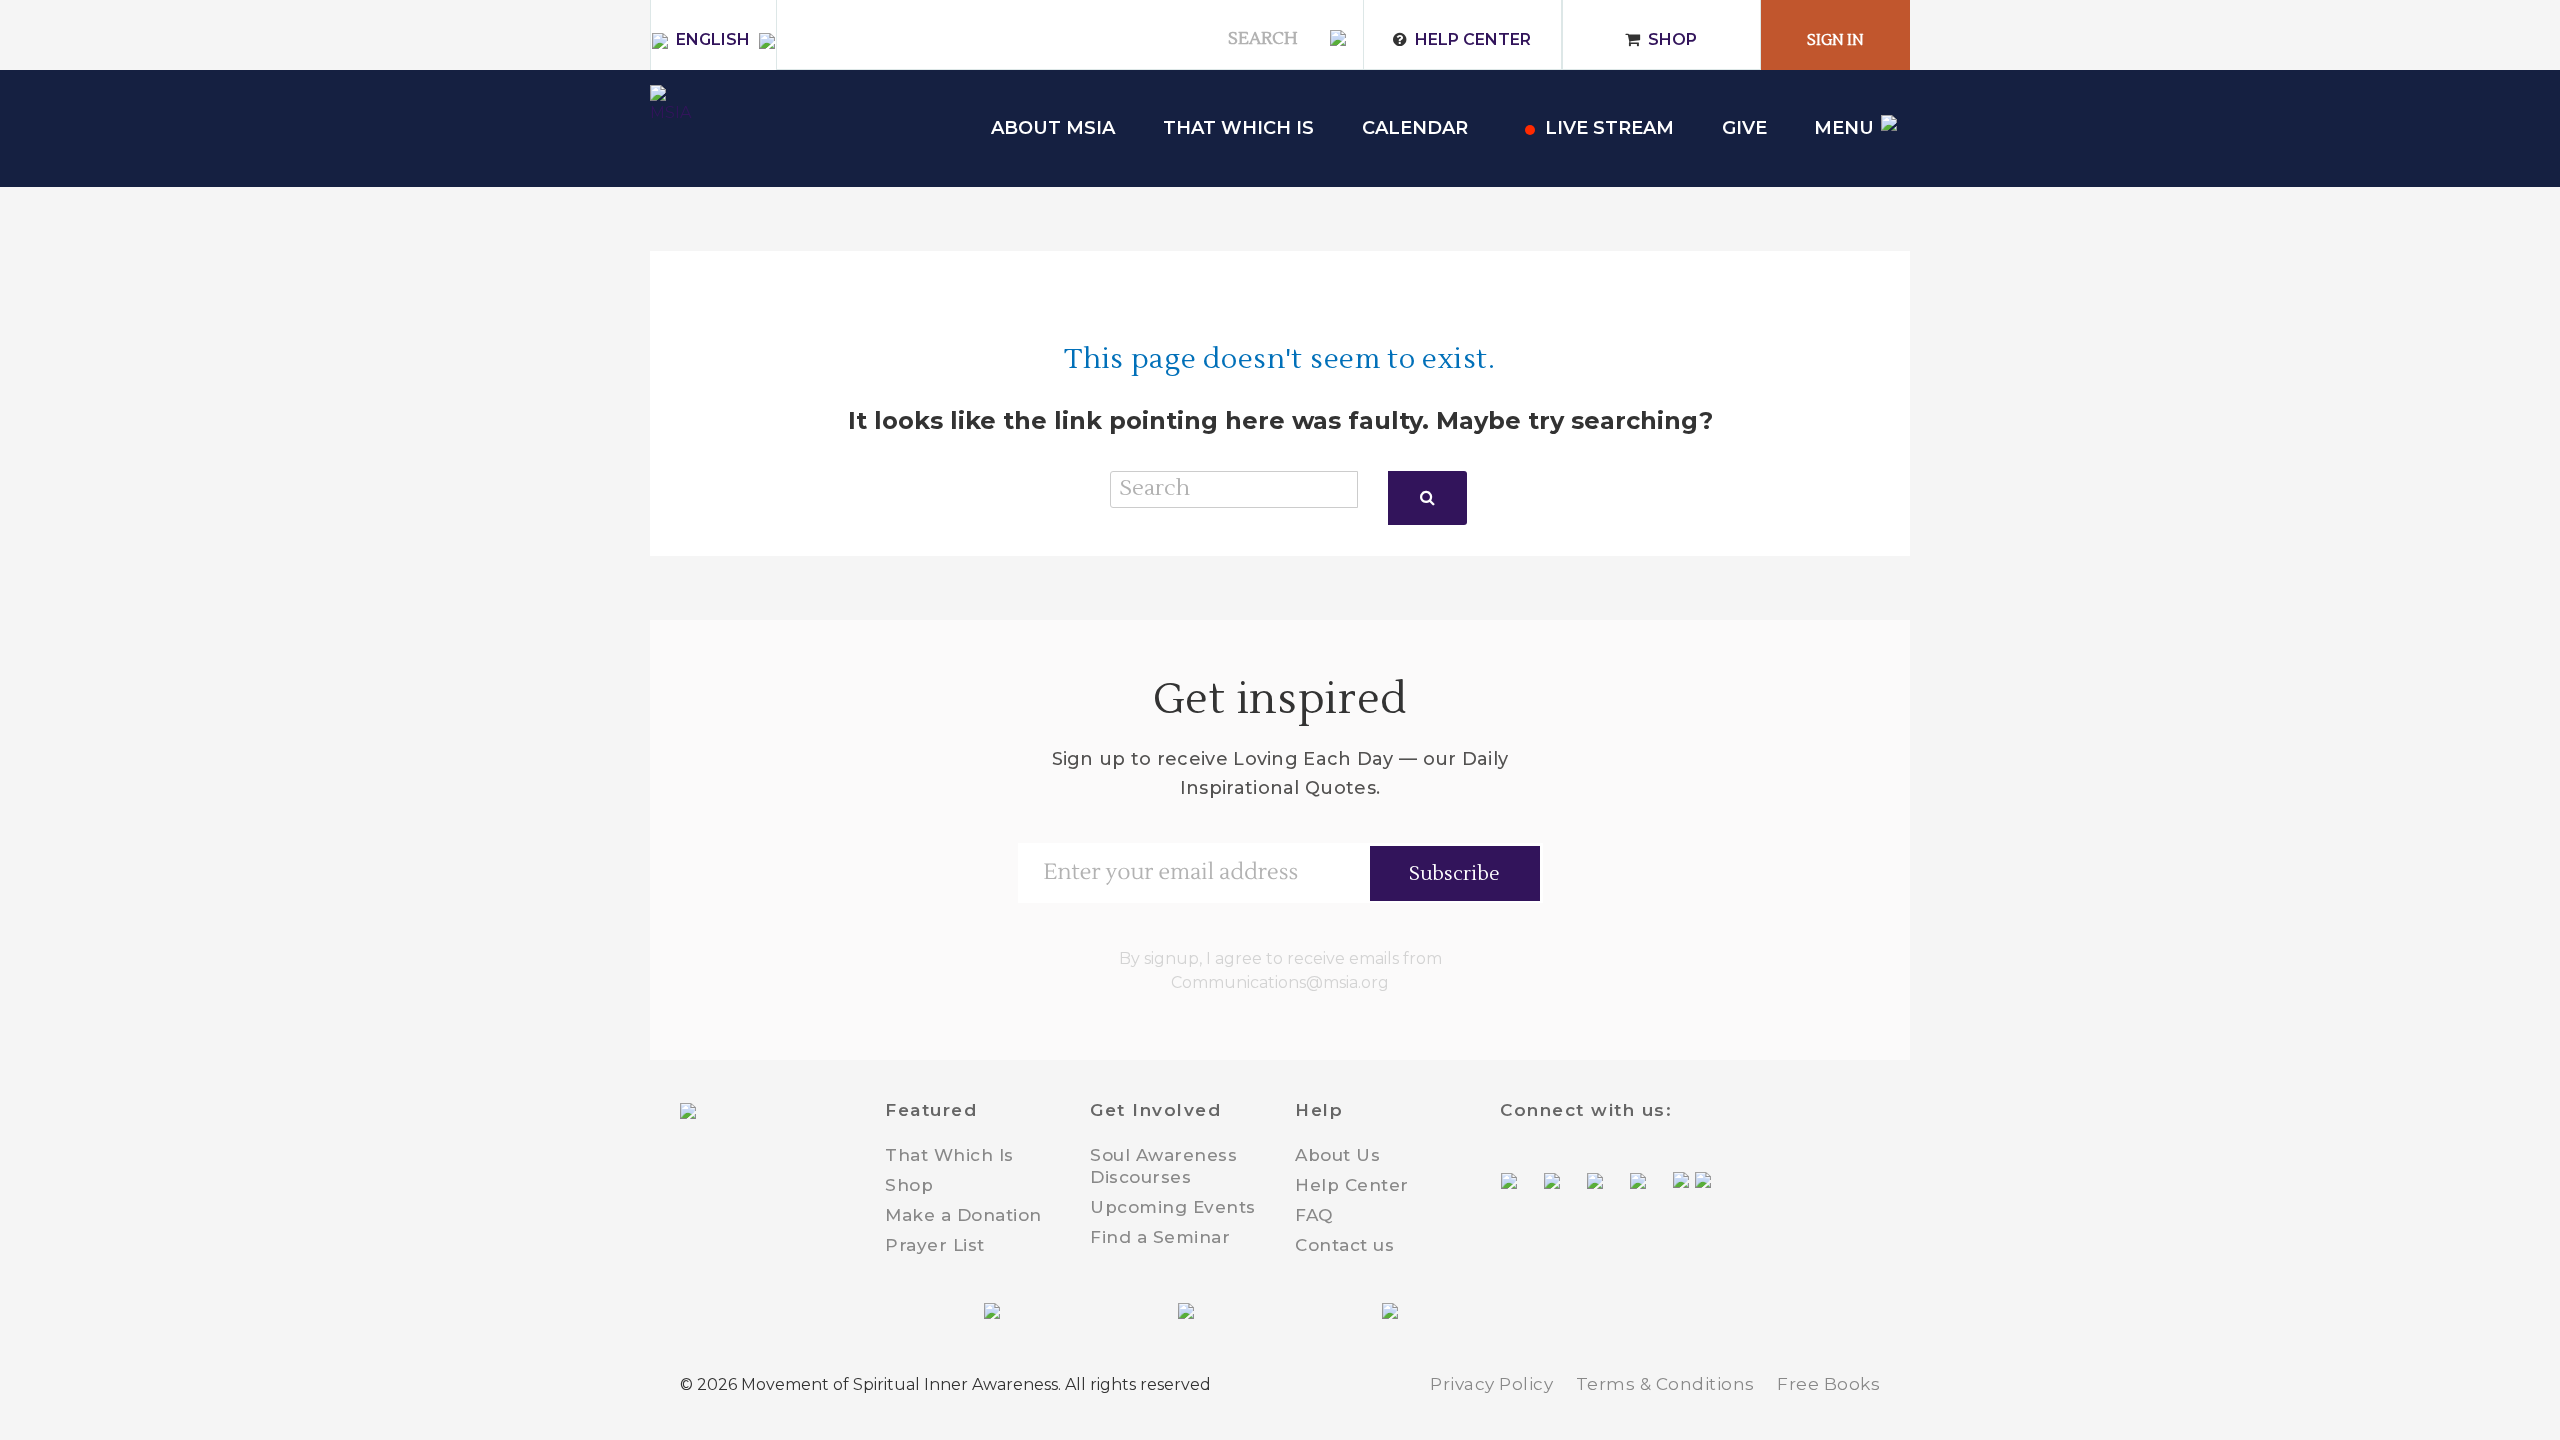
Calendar (1415, 128)
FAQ (1314, 1215)
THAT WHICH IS (1238, 128)
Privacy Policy (1491, 1384)
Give (1744, 128)
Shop (1672, 39)
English (713, 39)
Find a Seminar (1160, 1237)
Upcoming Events (1173, 1207)
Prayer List (935, 1245)
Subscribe (1454, 874)
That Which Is (949, 1155)
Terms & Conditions (1665, 1384)
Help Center (1473, 39)
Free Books (1828, 1384)
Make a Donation (963, 1215)
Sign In (1835, 40)
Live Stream (1609, 128)
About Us (1337, 1155)
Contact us (1344, 1245)
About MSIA (1053, 128)
